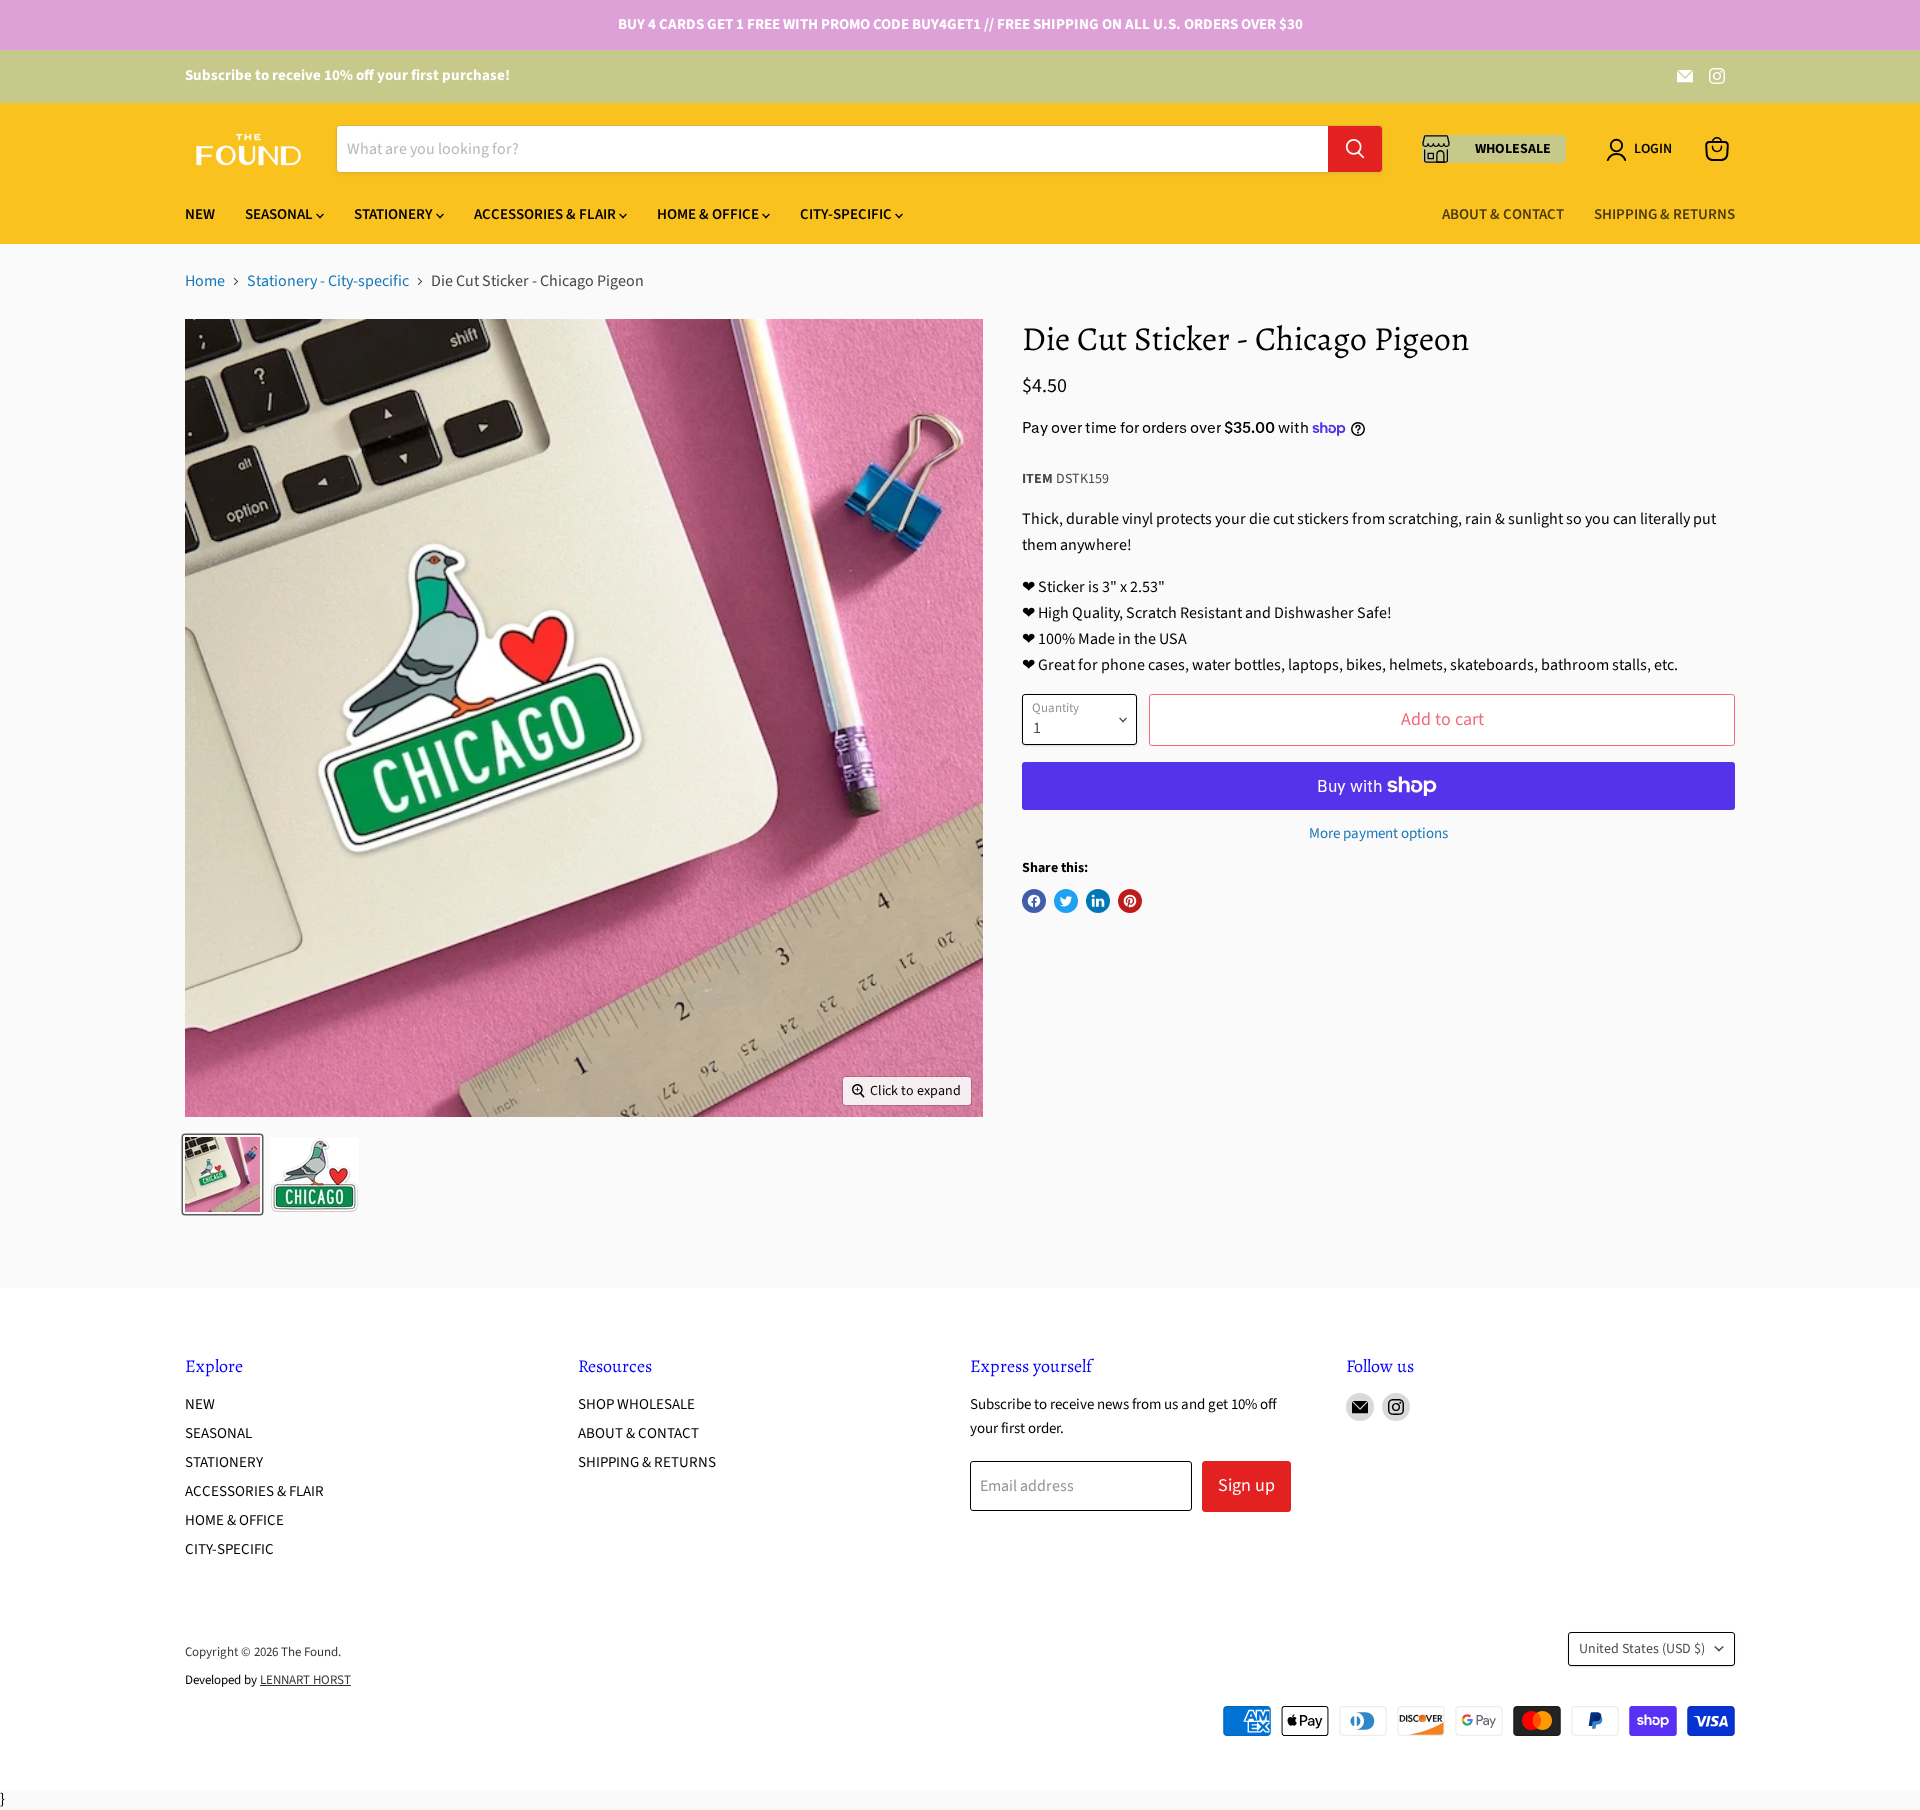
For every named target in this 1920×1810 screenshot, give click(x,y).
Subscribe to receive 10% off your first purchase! (347, 75)
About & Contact (1503, 214)
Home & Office (709, 214)
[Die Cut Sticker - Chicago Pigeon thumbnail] (222, 1174)
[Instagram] (1717, 76)
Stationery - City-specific (328, 281)
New (200, 214)
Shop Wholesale (636, 1404)
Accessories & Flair (546, 214)
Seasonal (280, 214)
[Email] (1685, 76)
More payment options (1378, 833)
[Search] (1355, 149)
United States (1642, 1649)
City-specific (847, 214)
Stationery (395, 214)
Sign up (1246, 1485)
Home (205, 281)
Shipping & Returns (1664, 214)
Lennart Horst (305, 1680)
